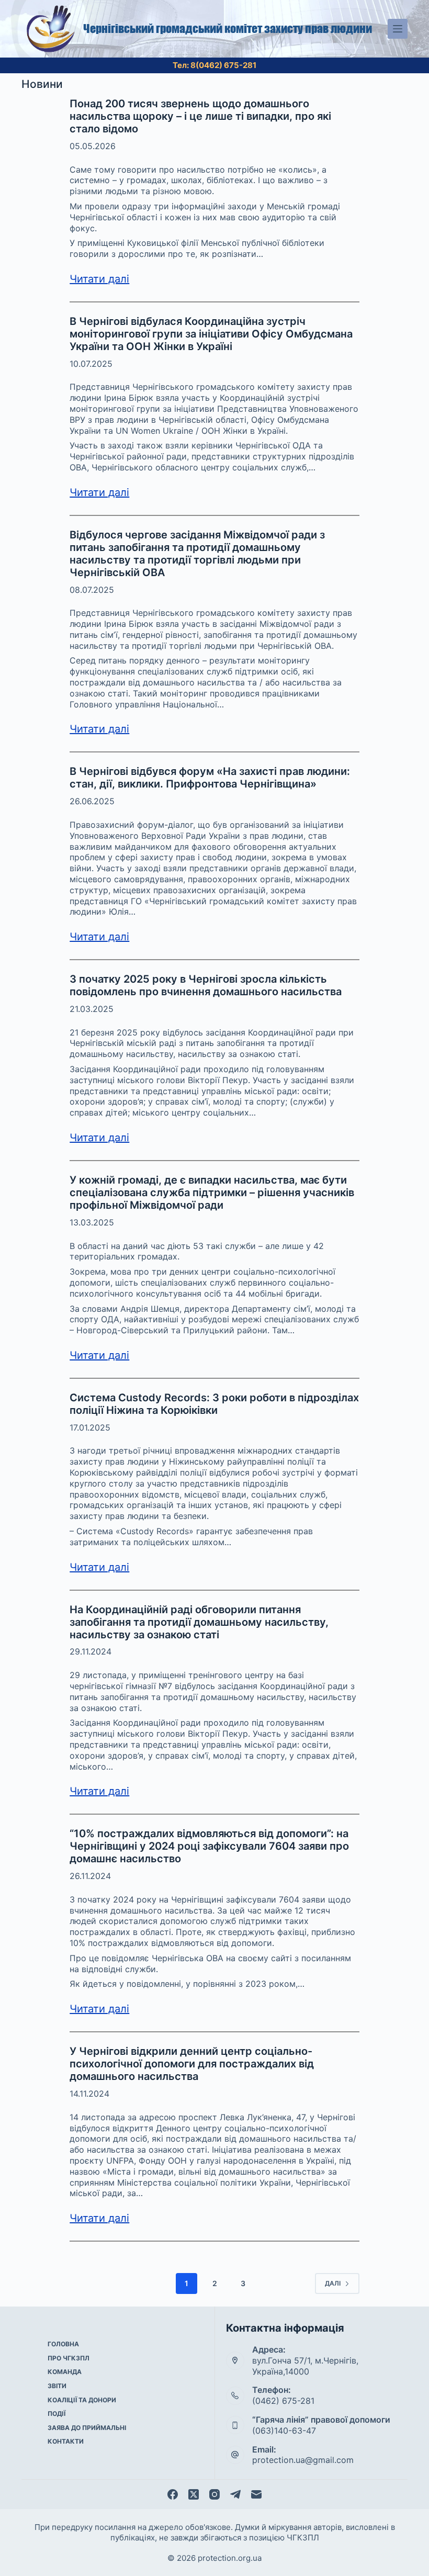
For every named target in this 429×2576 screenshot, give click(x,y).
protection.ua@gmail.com (303, 2460)
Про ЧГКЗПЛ (69, 2358)
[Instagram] (214, 2494)
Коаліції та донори (82, 2400)
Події (57, 2414)
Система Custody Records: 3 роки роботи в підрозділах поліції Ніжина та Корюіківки (214, 1404)
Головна (63, 2344)
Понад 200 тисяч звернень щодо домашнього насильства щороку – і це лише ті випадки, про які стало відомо (200, 116)
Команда (65, 2372)
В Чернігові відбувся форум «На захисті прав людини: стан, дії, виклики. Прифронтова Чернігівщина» (210, 778)
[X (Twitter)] (194, 2494)
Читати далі (99, 279)
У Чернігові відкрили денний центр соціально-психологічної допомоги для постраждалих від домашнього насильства (192, 2064)
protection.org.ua (230, 2558)
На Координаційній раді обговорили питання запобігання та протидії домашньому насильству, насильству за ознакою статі (199, 1622)
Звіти (57, 2386)
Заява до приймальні (87, 2428)
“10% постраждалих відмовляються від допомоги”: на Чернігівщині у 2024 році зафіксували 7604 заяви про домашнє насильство (209, 1846)
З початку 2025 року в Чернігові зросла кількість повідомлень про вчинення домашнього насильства (206, 985)
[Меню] (398, 29)
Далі (333, 2283)
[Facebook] (173, 2494)
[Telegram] (235, 2494)
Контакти (66, 2441)
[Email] (256, 2494)
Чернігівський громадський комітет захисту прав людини (228, 29)
